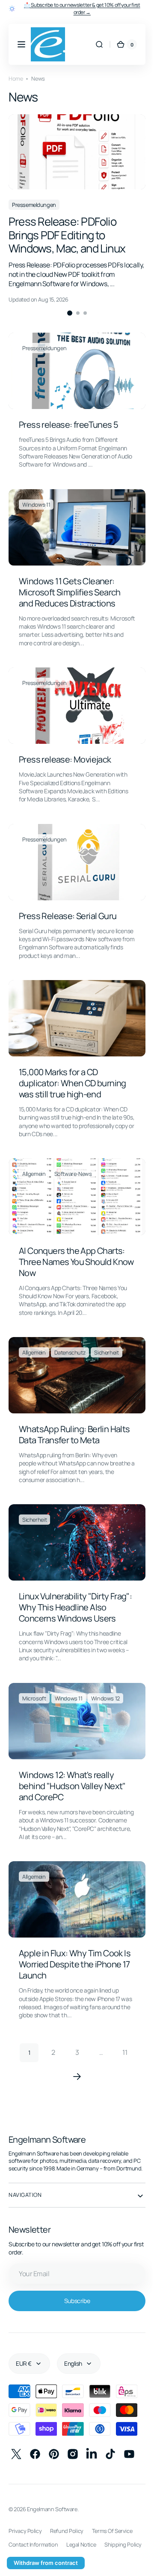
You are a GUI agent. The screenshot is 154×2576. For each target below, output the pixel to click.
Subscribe (74, 2292)
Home (16, 79)
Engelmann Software (52, 2500)
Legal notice (81, 2536)
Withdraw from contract (46, 2563)
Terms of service (112, 2522)
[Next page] (74, 2060)
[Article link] (74, 404)
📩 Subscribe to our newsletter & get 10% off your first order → (82, 9)
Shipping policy (27, 2550)
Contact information (33, 2536)
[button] (21, 44)
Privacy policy (25, 2522)
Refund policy (67, 2522)
